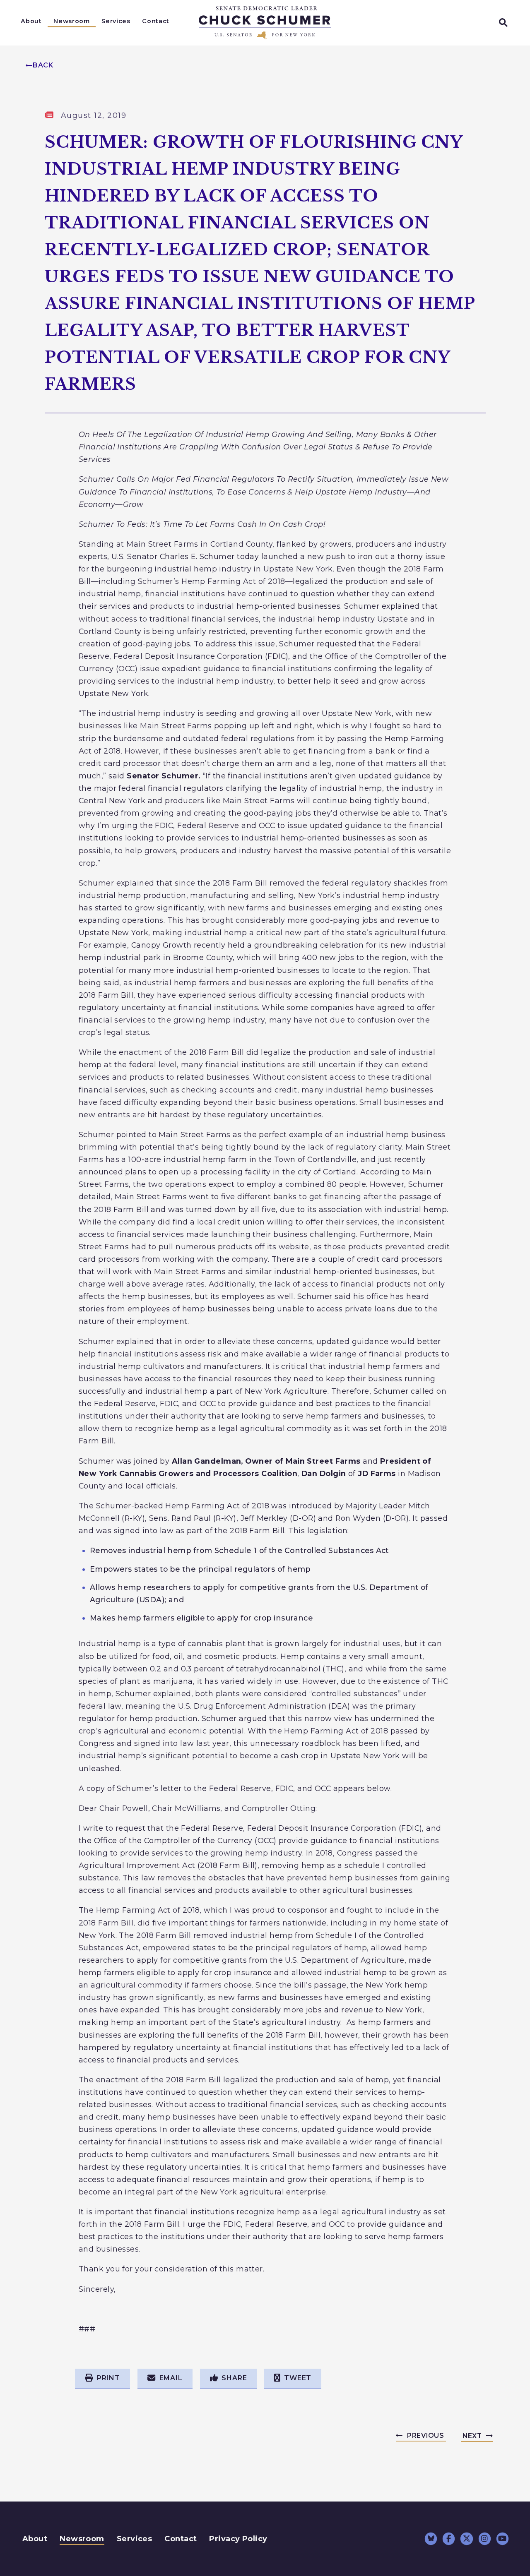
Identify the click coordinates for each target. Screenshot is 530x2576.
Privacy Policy (238, 2539)
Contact (156, 21)
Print (108, 2378)
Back (43, 65)
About (31, 21)
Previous (426, 2436)
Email (171, 2378)
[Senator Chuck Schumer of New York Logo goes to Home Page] (265, 23)
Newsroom (71, 21)
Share (234, 2378)
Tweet (298, 2378)
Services (116, 21)
